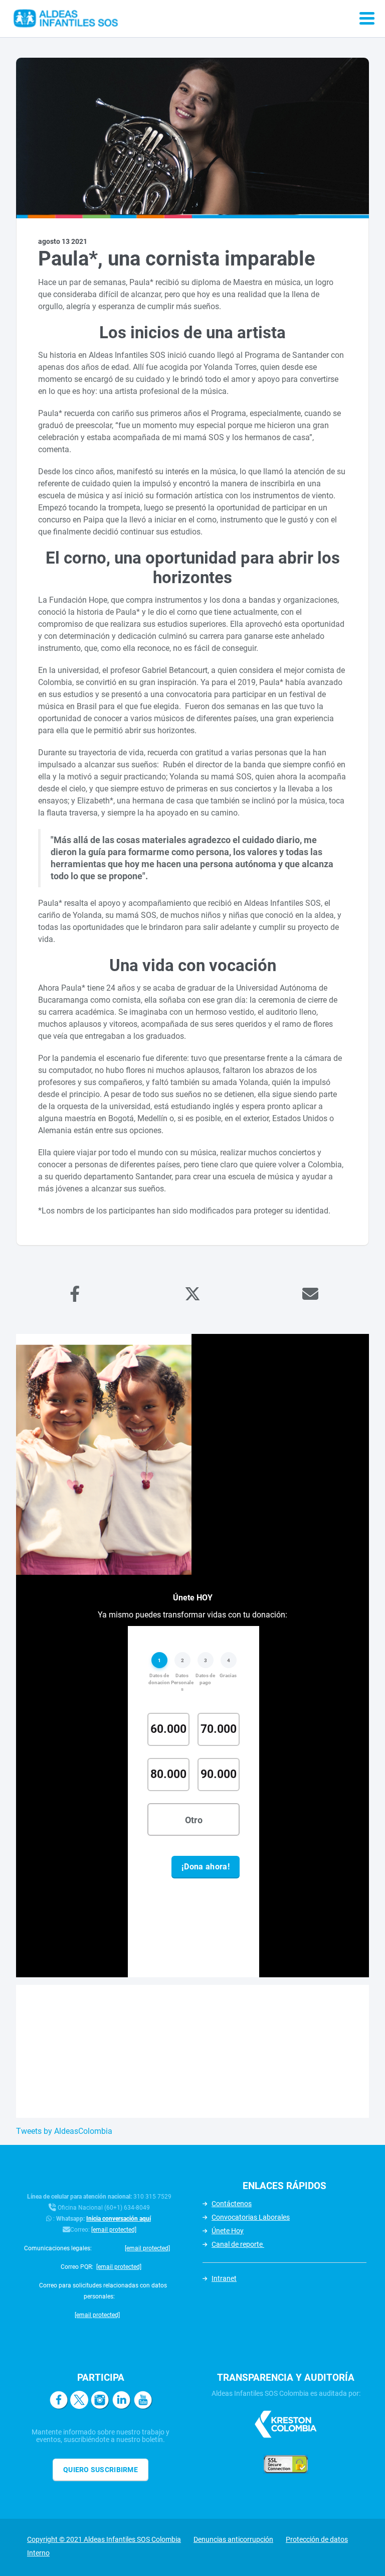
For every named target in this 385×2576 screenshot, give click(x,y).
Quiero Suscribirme (101, 2470)
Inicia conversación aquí (119, 2219)
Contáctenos (232, 2204)
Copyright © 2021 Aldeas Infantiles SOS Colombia (104, 2539)
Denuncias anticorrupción (233, 2539)
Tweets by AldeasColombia (64, 2131)
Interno (38, 2553)
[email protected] (114, 2230)
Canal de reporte (238, 2244)
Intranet (224, 2278)
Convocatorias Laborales (251, 2217)
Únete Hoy (228, 2231)
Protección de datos (317, 2539)
